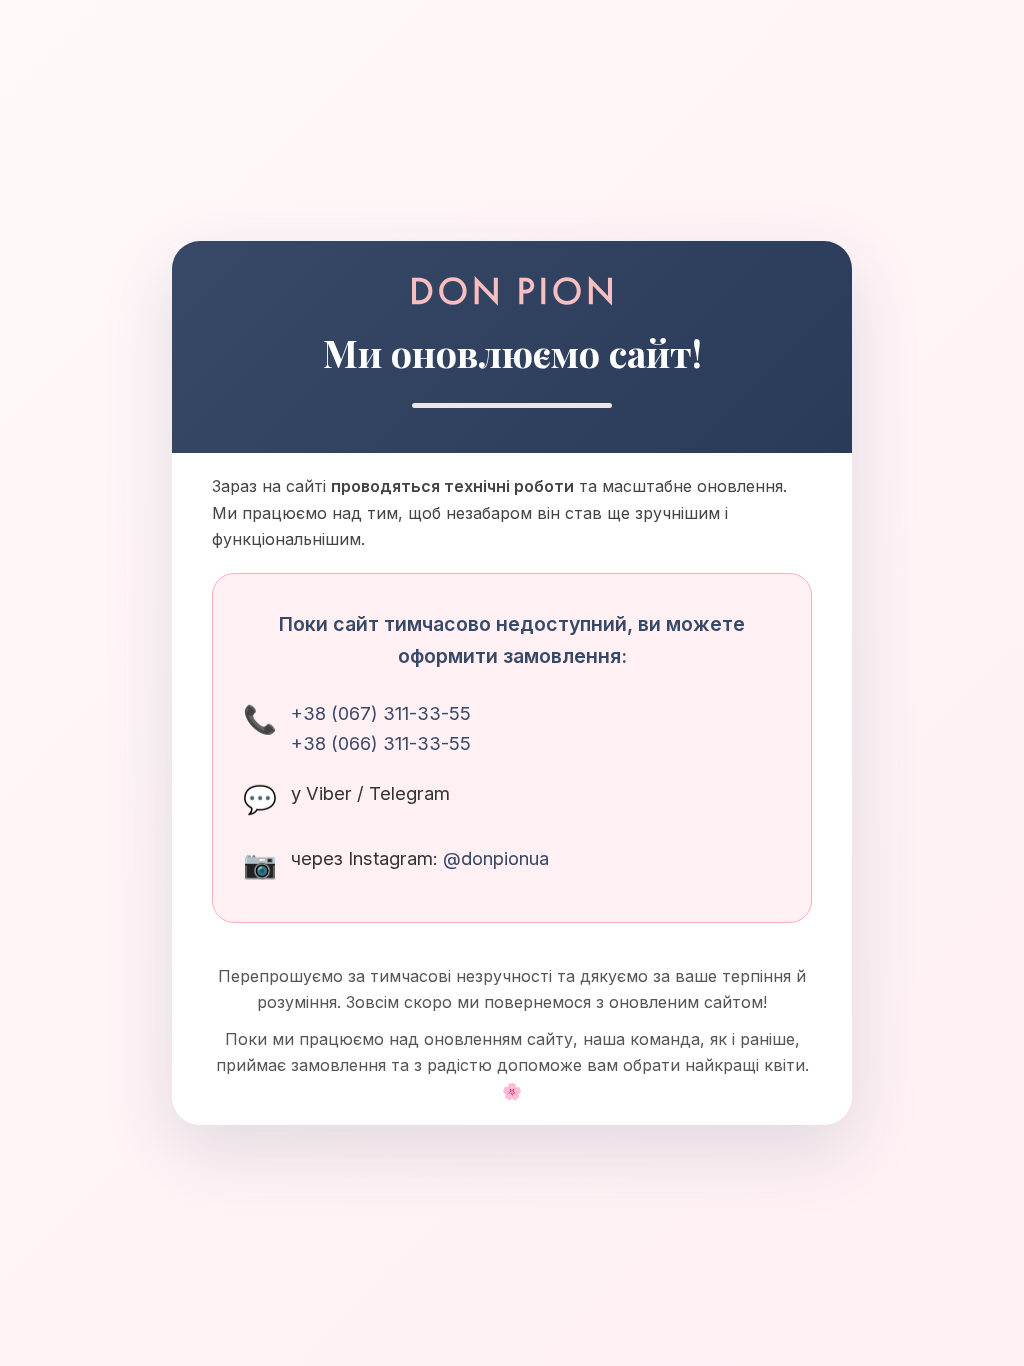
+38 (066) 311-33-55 (381, 743)
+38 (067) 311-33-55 (381, 713)
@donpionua (496, 858)
